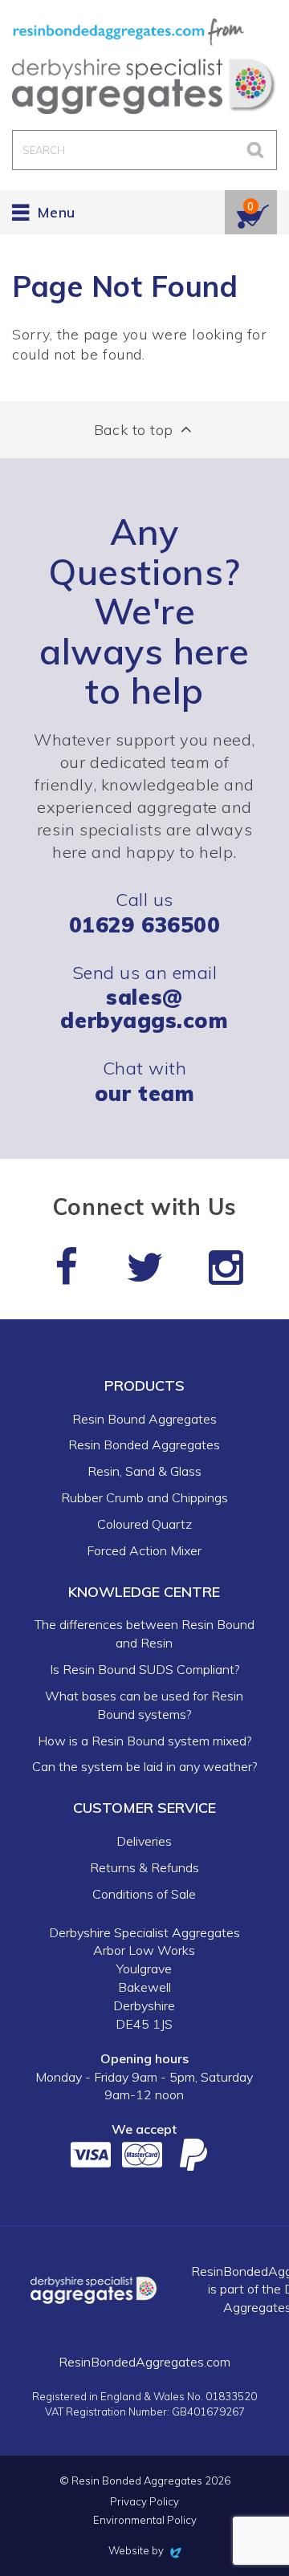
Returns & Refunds (144, 1867)
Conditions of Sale (144, 1894)
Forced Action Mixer (144, 1550)
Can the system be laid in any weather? (144, 1766)
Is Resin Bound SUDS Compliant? (144, 1669)
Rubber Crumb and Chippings (144, 1497)
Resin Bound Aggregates (144, 1419)
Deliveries (144, 1841)
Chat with (144, 1081)
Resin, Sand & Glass (144, 1471)
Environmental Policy (145, 2520)
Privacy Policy (144, 2502)
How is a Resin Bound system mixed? (144, 1741)
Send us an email (144, 997)
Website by (145, 2550)
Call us (144, 912)
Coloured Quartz (144, 1524)
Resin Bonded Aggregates (144, 1444)
